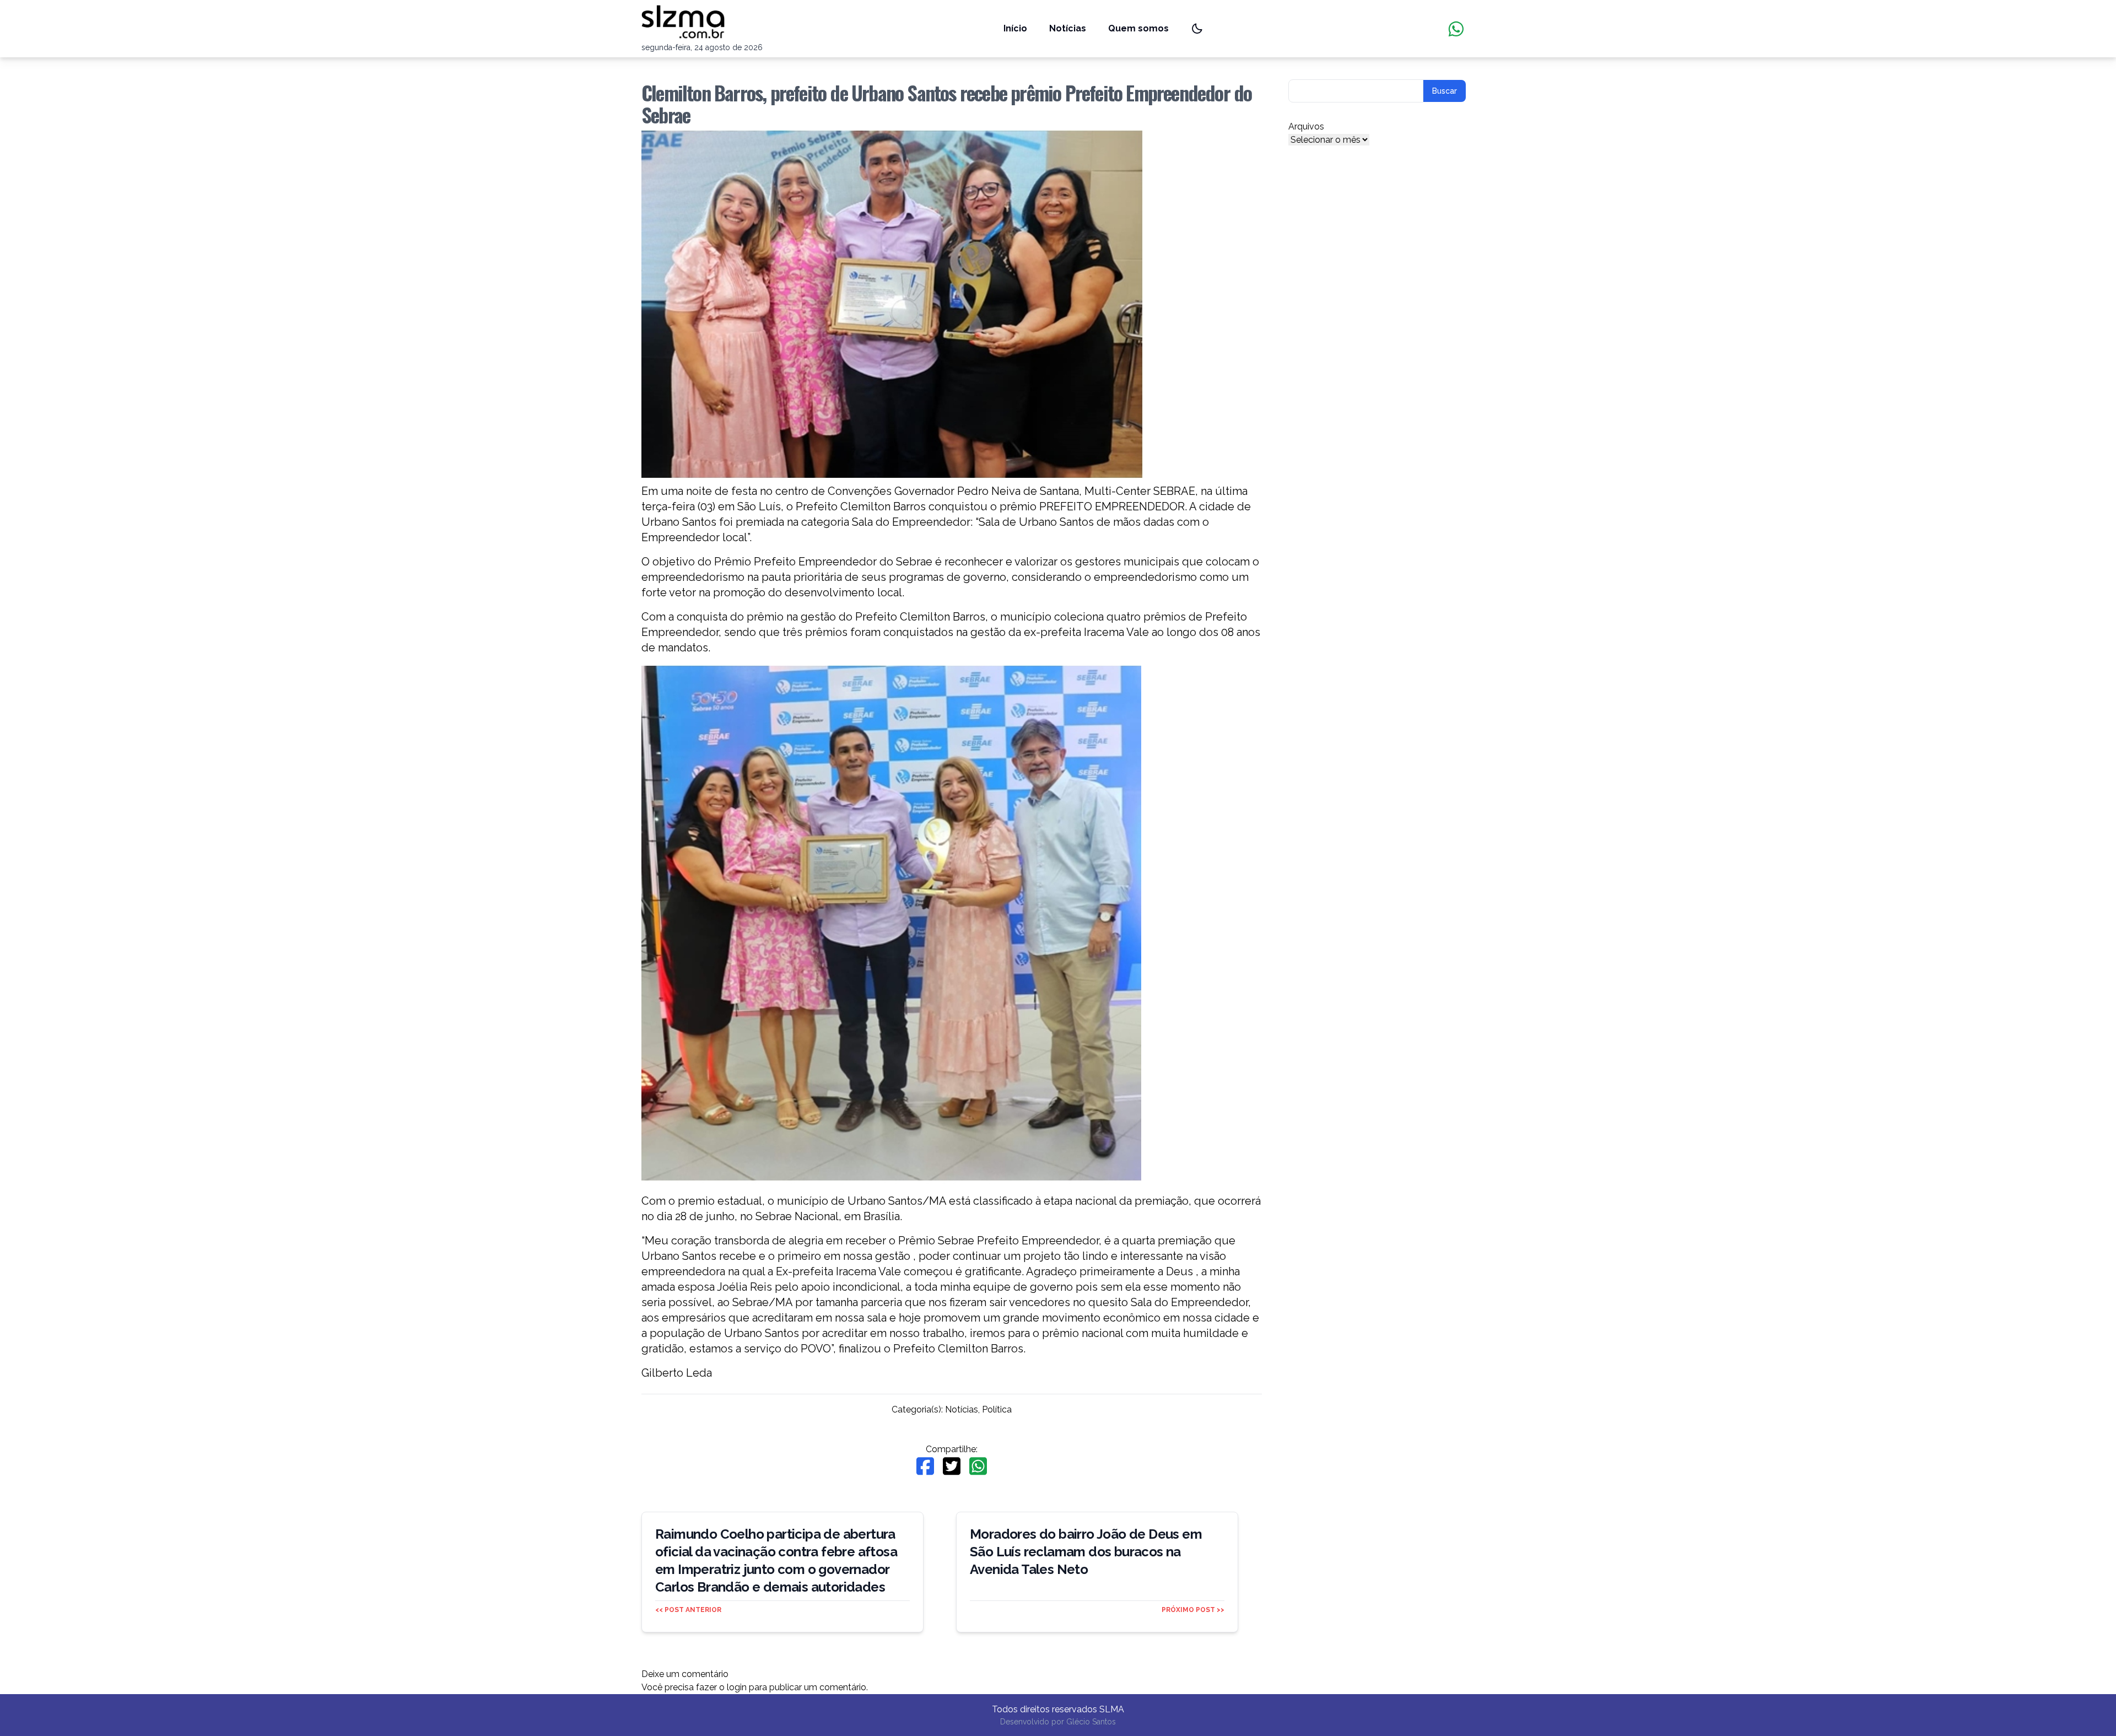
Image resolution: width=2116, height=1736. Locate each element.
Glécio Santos (1091, 1722)
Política (997, 1409)
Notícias (1068, 28)
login (737, 1687)
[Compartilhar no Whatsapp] (978, 1466)
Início (1015, 28)
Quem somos (1138, 28)
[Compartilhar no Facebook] (925, 1466)
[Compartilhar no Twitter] (952, 1466)
